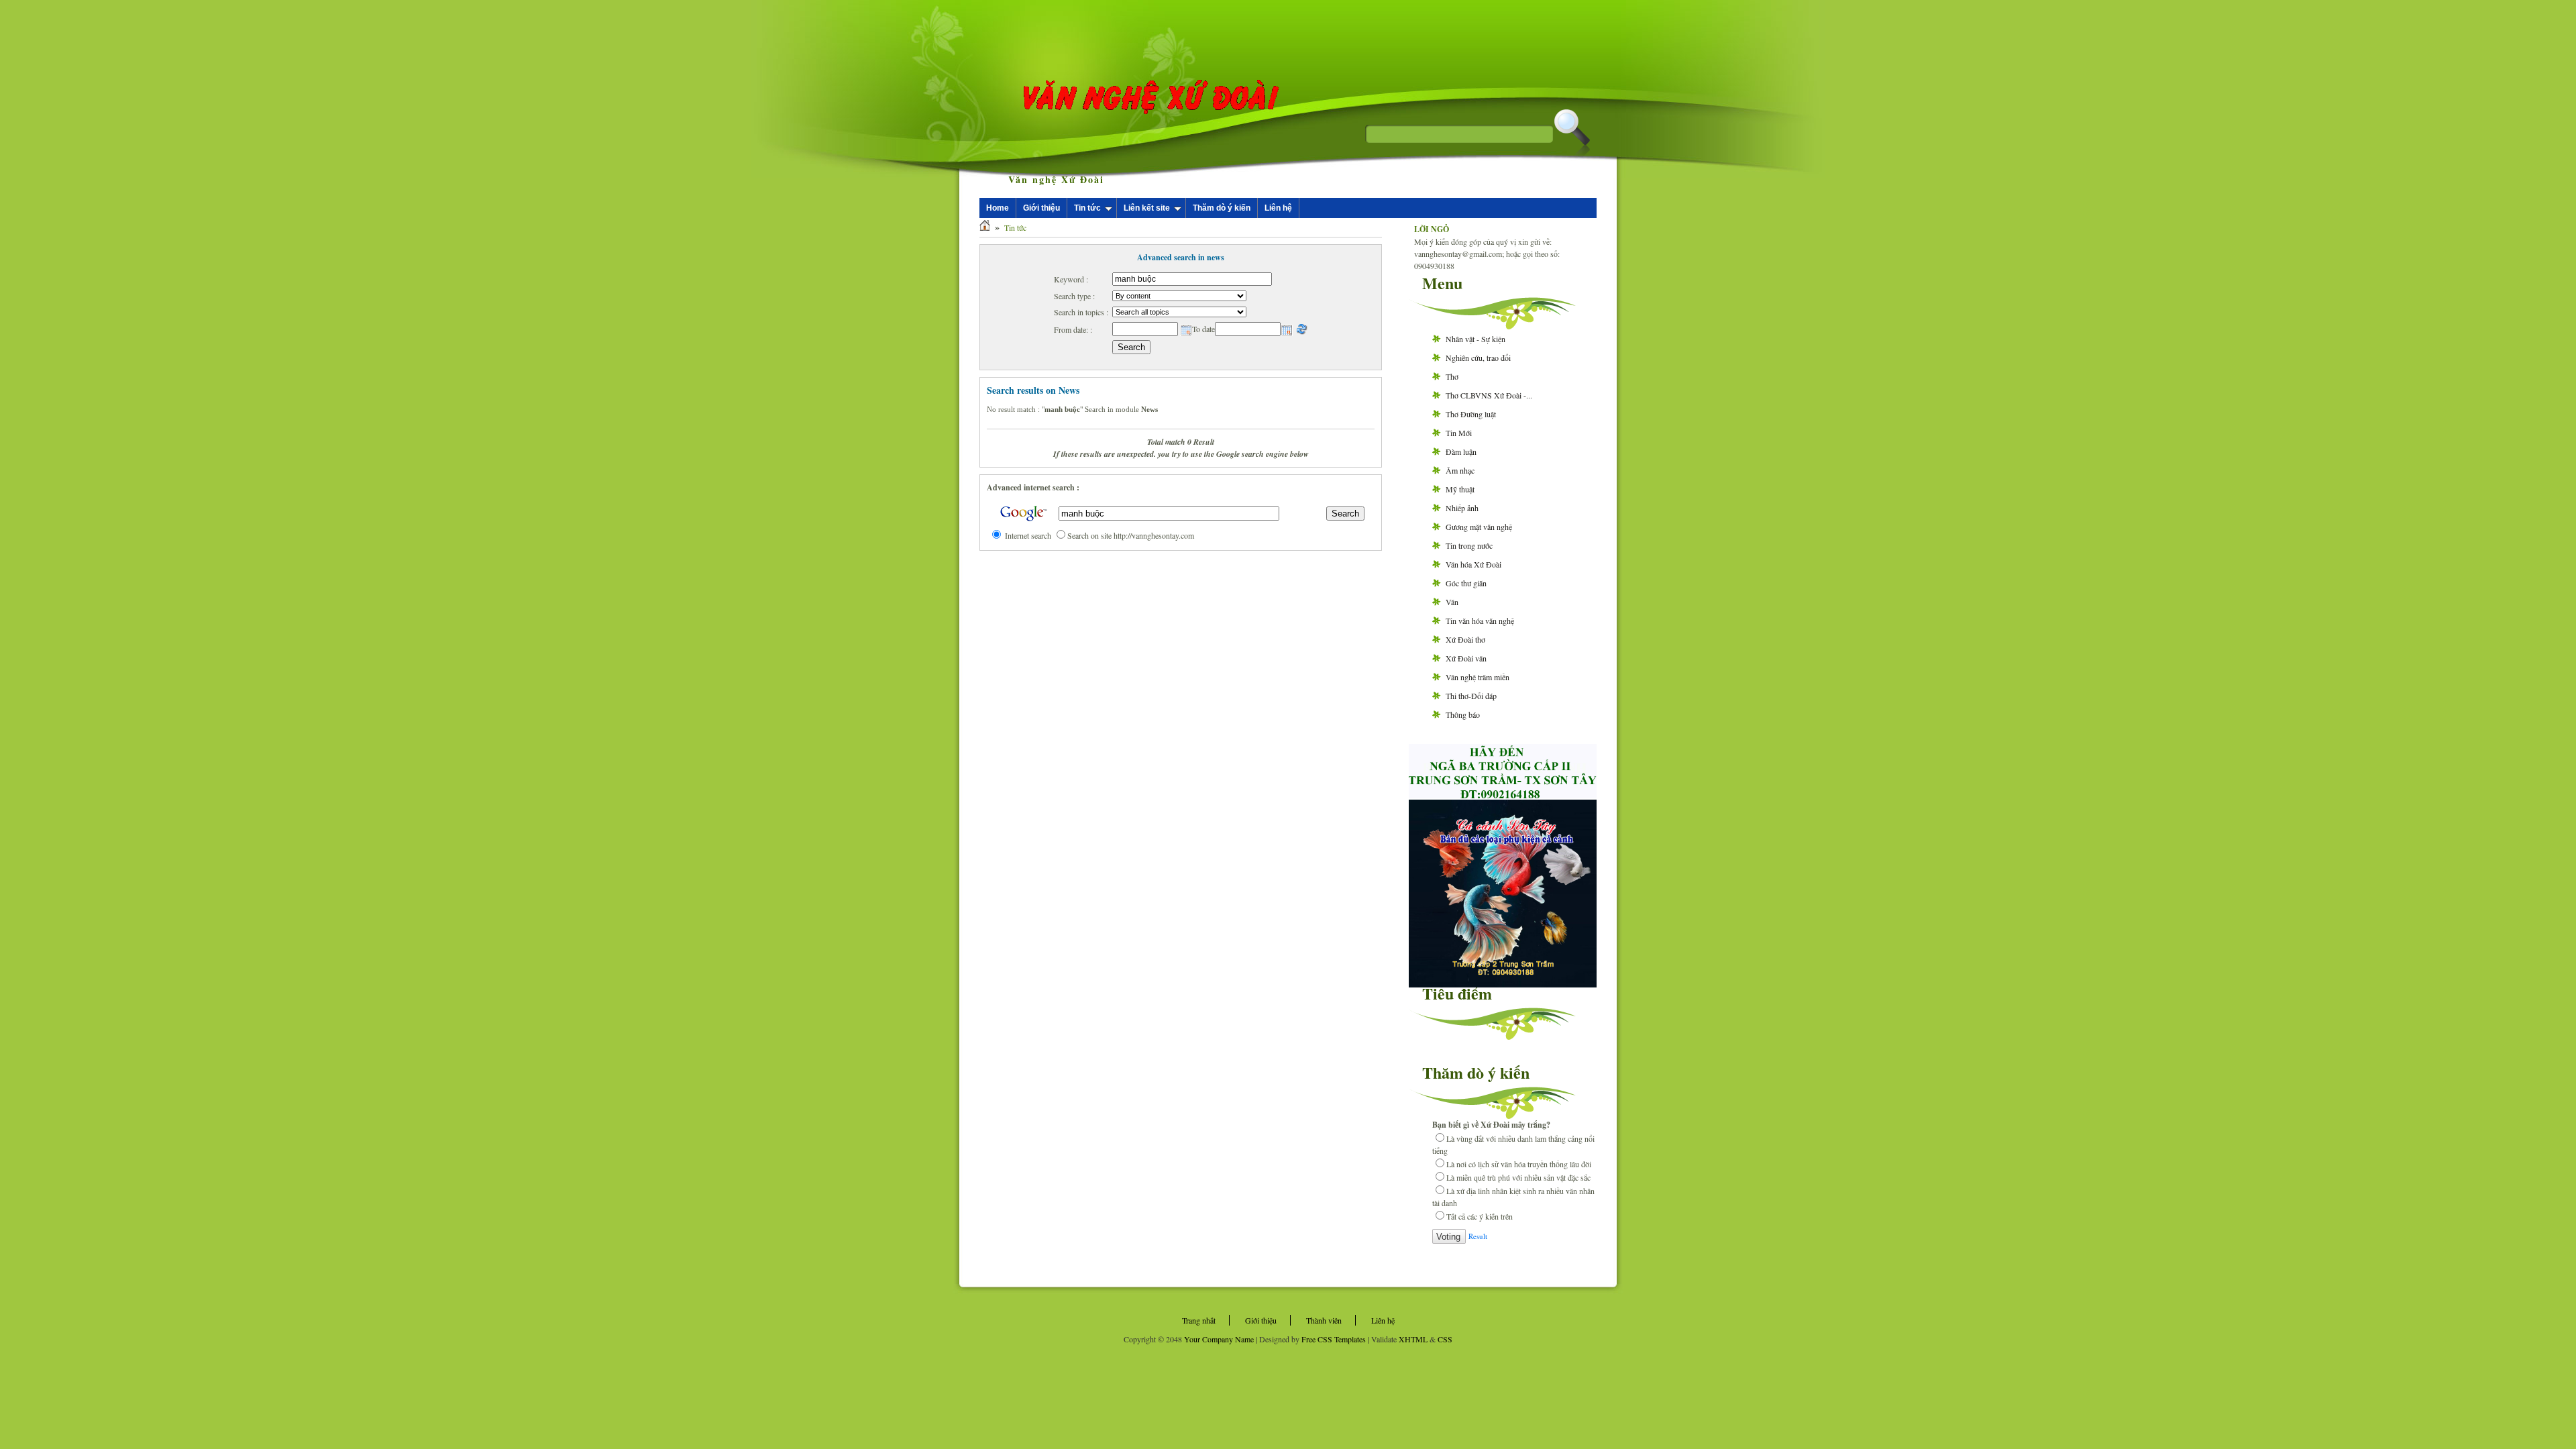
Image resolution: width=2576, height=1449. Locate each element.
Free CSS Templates (1334, 1339)
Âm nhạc (1460, 470)
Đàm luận (1461, 451)
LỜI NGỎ (1432, 229)
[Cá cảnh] (1503, 984)
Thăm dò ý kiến (1222, 208)
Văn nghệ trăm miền (1478, 677)
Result (1478, 1236)
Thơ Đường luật (1471, 414)
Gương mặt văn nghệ (1479, 527)
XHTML (1413, 1339)
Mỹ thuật (1460, 489)
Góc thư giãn (1466, 583)
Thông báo (1463, 714)
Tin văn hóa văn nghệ (1480, 621)
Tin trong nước (1469, 545)
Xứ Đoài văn (1466, 658)
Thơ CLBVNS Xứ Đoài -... (1489, 395)
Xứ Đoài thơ (1465, 639)
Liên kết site (1147, 208)
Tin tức (1087, 208)
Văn (1452, 602)
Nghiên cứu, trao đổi (1478, 358)
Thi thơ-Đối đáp (1471, 696)
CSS (1445, 1339)
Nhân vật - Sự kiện (1475, 339)
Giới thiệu (1041, 208)
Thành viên (1324, 1320)
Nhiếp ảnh (1462, 508)
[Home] (985, 227)
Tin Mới (1459, 433)
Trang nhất (1199, 1320)
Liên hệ (1278, 208)
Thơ (1452, 376)
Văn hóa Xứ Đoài (1473, 564)
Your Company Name (1219, 1339)
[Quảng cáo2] (1503, 795)
